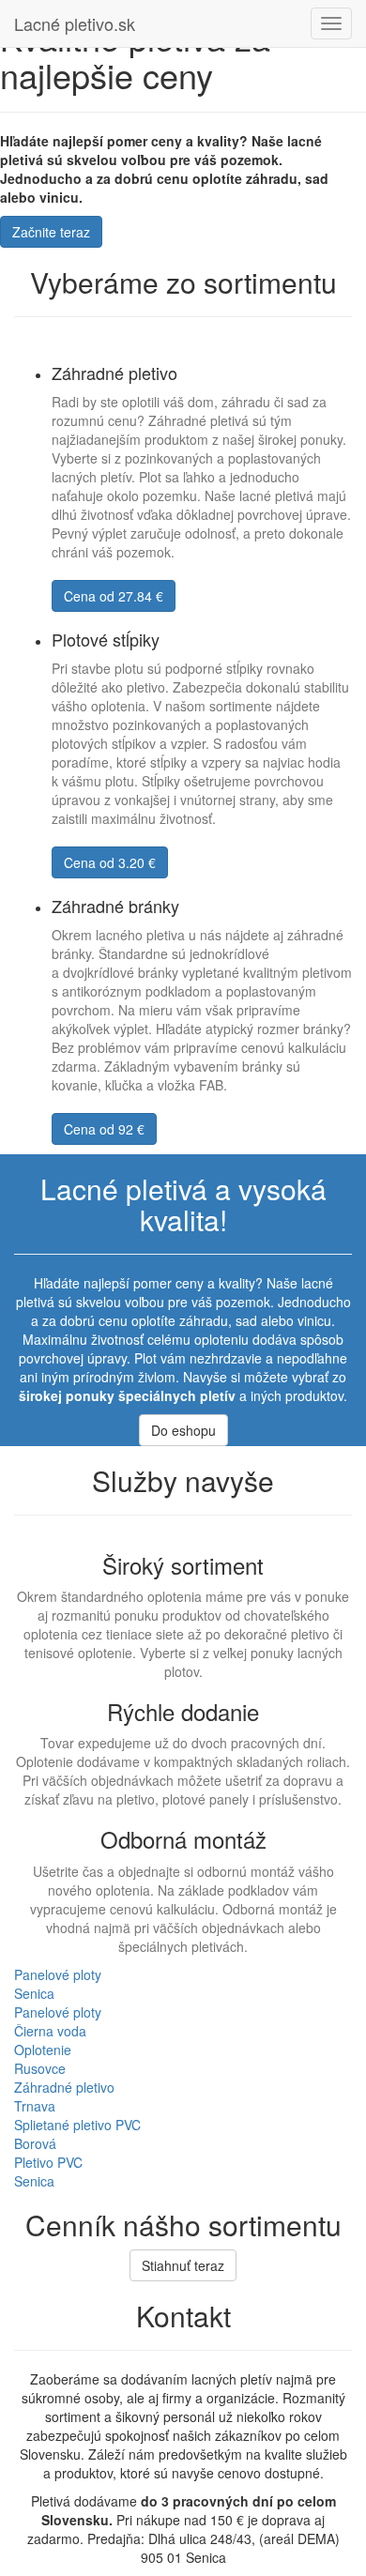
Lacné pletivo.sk (75, 23)
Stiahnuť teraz (183, 2265)
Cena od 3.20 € (110, 862)
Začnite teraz (51, 232)
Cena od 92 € (104, 1129)
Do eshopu (183, 1430)
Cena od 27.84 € (114, 596)
